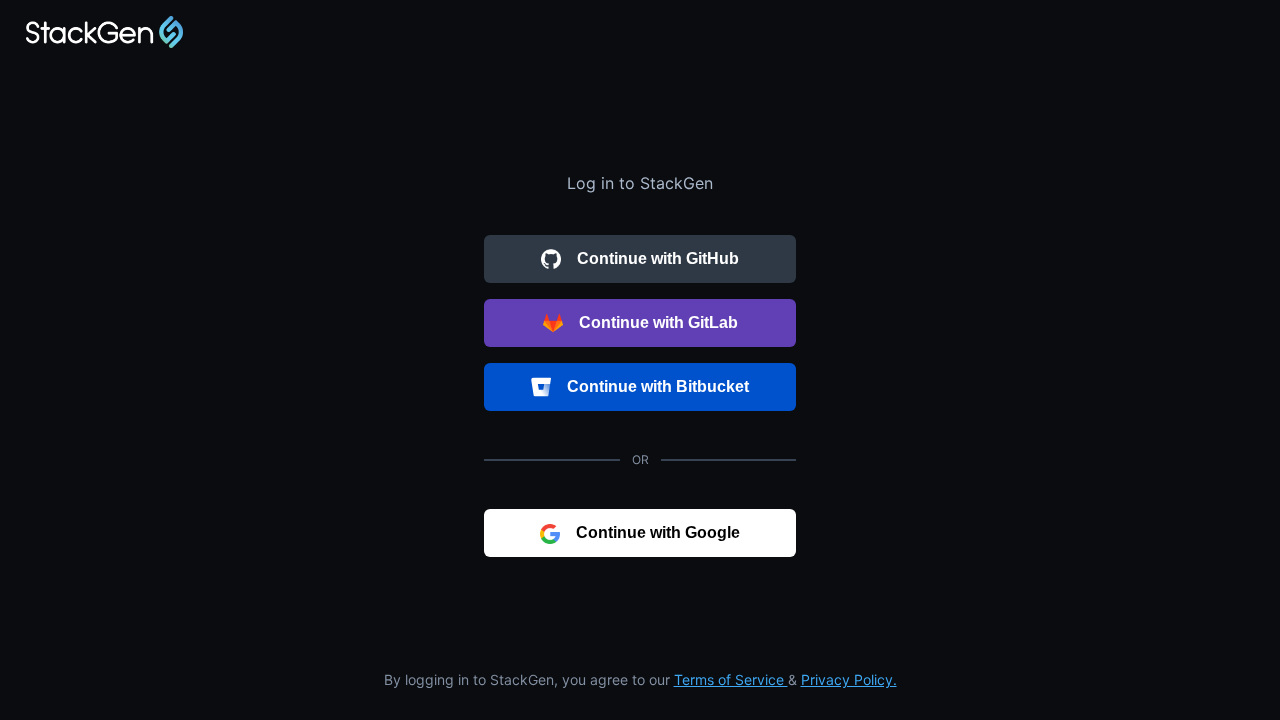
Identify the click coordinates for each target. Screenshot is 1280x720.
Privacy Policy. (849, 679)
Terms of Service (731, 679)
